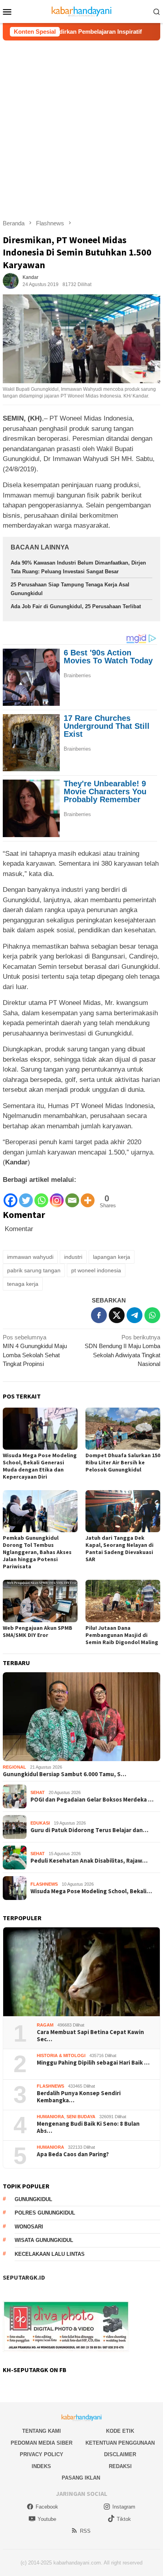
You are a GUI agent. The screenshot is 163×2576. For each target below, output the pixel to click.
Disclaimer (120, 2454)
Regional (14, 1767)
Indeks (41, 2466)
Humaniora (50, 2117)
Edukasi (40, 1823)
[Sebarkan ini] (99, 1315)
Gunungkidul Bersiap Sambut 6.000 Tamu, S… (64, 1774)
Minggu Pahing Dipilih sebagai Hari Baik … (93, 2063)
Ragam (45, 2025)
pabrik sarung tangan (34, 1270)
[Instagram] (57, 1196)
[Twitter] (26, 1196)
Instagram (124, 2507)
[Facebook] (10, 1196)
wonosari (29, 2227)
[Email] (72, 1196)
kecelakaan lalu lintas (50, 2254)
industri (73, 1257)
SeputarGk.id (24, 2277)
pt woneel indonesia (96, 1270)
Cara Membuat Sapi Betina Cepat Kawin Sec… (90, 2036)
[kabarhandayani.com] (82, 11)
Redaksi (120, 2466)
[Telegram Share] (135, 1315)
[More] (88, 1196)
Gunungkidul (33, 2199)
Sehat (38, 1792)
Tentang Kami (42, 2431)
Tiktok (124, 2519)
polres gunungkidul (45, 2213)
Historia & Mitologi (61, 2055)
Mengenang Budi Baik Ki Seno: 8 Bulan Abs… (88, 2127)
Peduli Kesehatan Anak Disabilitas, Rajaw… (89, 1861)
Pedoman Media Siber (42, 2443)
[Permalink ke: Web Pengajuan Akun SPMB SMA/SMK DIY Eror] (40, 1601)
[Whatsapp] (41, 1196)
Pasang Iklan (81, 2478)
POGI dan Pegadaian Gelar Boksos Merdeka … (92, 1800)
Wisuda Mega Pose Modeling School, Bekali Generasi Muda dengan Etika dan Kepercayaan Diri (40, 1466)
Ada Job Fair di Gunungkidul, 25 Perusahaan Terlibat (76, 606)
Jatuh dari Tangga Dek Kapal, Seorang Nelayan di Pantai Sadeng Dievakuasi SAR (119, 1548)
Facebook (47, 2507)
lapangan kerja (112, 1257)
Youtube (47, 2519)
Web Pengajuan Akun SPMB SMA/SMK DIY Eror (38, 1631)
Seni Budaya (81, 2117)
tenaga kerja (23, 1284)
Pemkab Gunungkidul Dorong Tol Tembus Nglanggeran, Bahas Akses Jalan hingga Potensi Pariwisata (37, 1552)
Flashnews (44, 1884)
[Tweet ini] (117, 1315)
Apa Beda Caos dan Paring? (73, 2154)
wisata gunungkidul (44, 2240)
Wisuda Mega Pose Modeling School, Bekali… (91, 1891)
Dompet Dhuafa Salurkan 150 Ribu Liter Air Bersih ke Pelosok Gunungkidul (123, 1462)
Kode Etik (120, 2431)
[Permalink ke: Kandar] (11, 280)
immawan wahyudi (30, 1257)
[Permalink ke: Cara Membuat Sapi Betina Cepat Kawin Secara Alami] (81, 1972)
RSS (85, 2531)
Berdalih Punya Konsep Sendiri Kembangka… (79, 2097)
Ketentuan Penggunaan (120, 2443)
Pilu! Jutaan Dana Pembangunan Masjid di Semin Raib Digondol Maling (122, 1635)
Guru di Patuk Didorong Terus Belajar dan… (89, 1830)
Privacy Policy (42, 2454)
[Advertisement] (81, 126)
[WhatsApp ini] (152, 1315)
